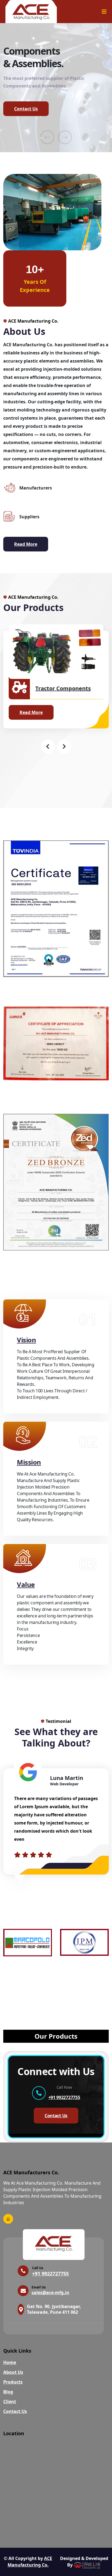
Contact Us (26, 109)
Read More (26, 544)
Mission (29, 1462)
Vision (26, 1340)
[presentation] (47, 137)
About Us (13, 2372)
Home (10, 2362)
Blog (8, 2392)
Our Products (56, 2036)
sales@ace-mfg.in (50, 2293)
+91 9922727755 (64, 2097)
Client (10, 2402)
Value (26, 1584)
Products (13, 2382)
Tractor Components (63, 688)
